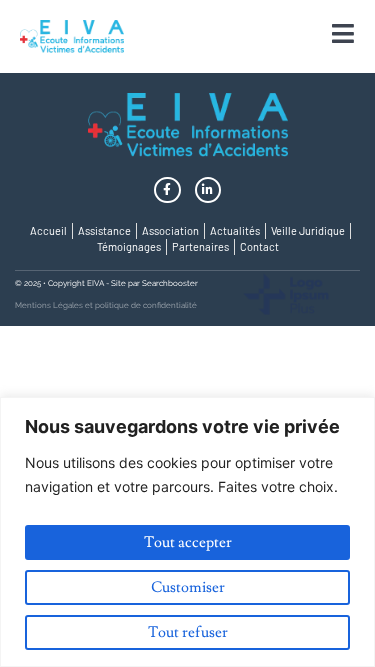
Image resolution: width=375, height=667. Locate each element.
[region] (187, 532)
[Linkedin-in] (208, 190)
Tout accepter (188, 542)
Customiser (188, 587)
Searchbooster (170, 283)
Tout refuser (188, 632)
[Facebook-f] (167, 190)
